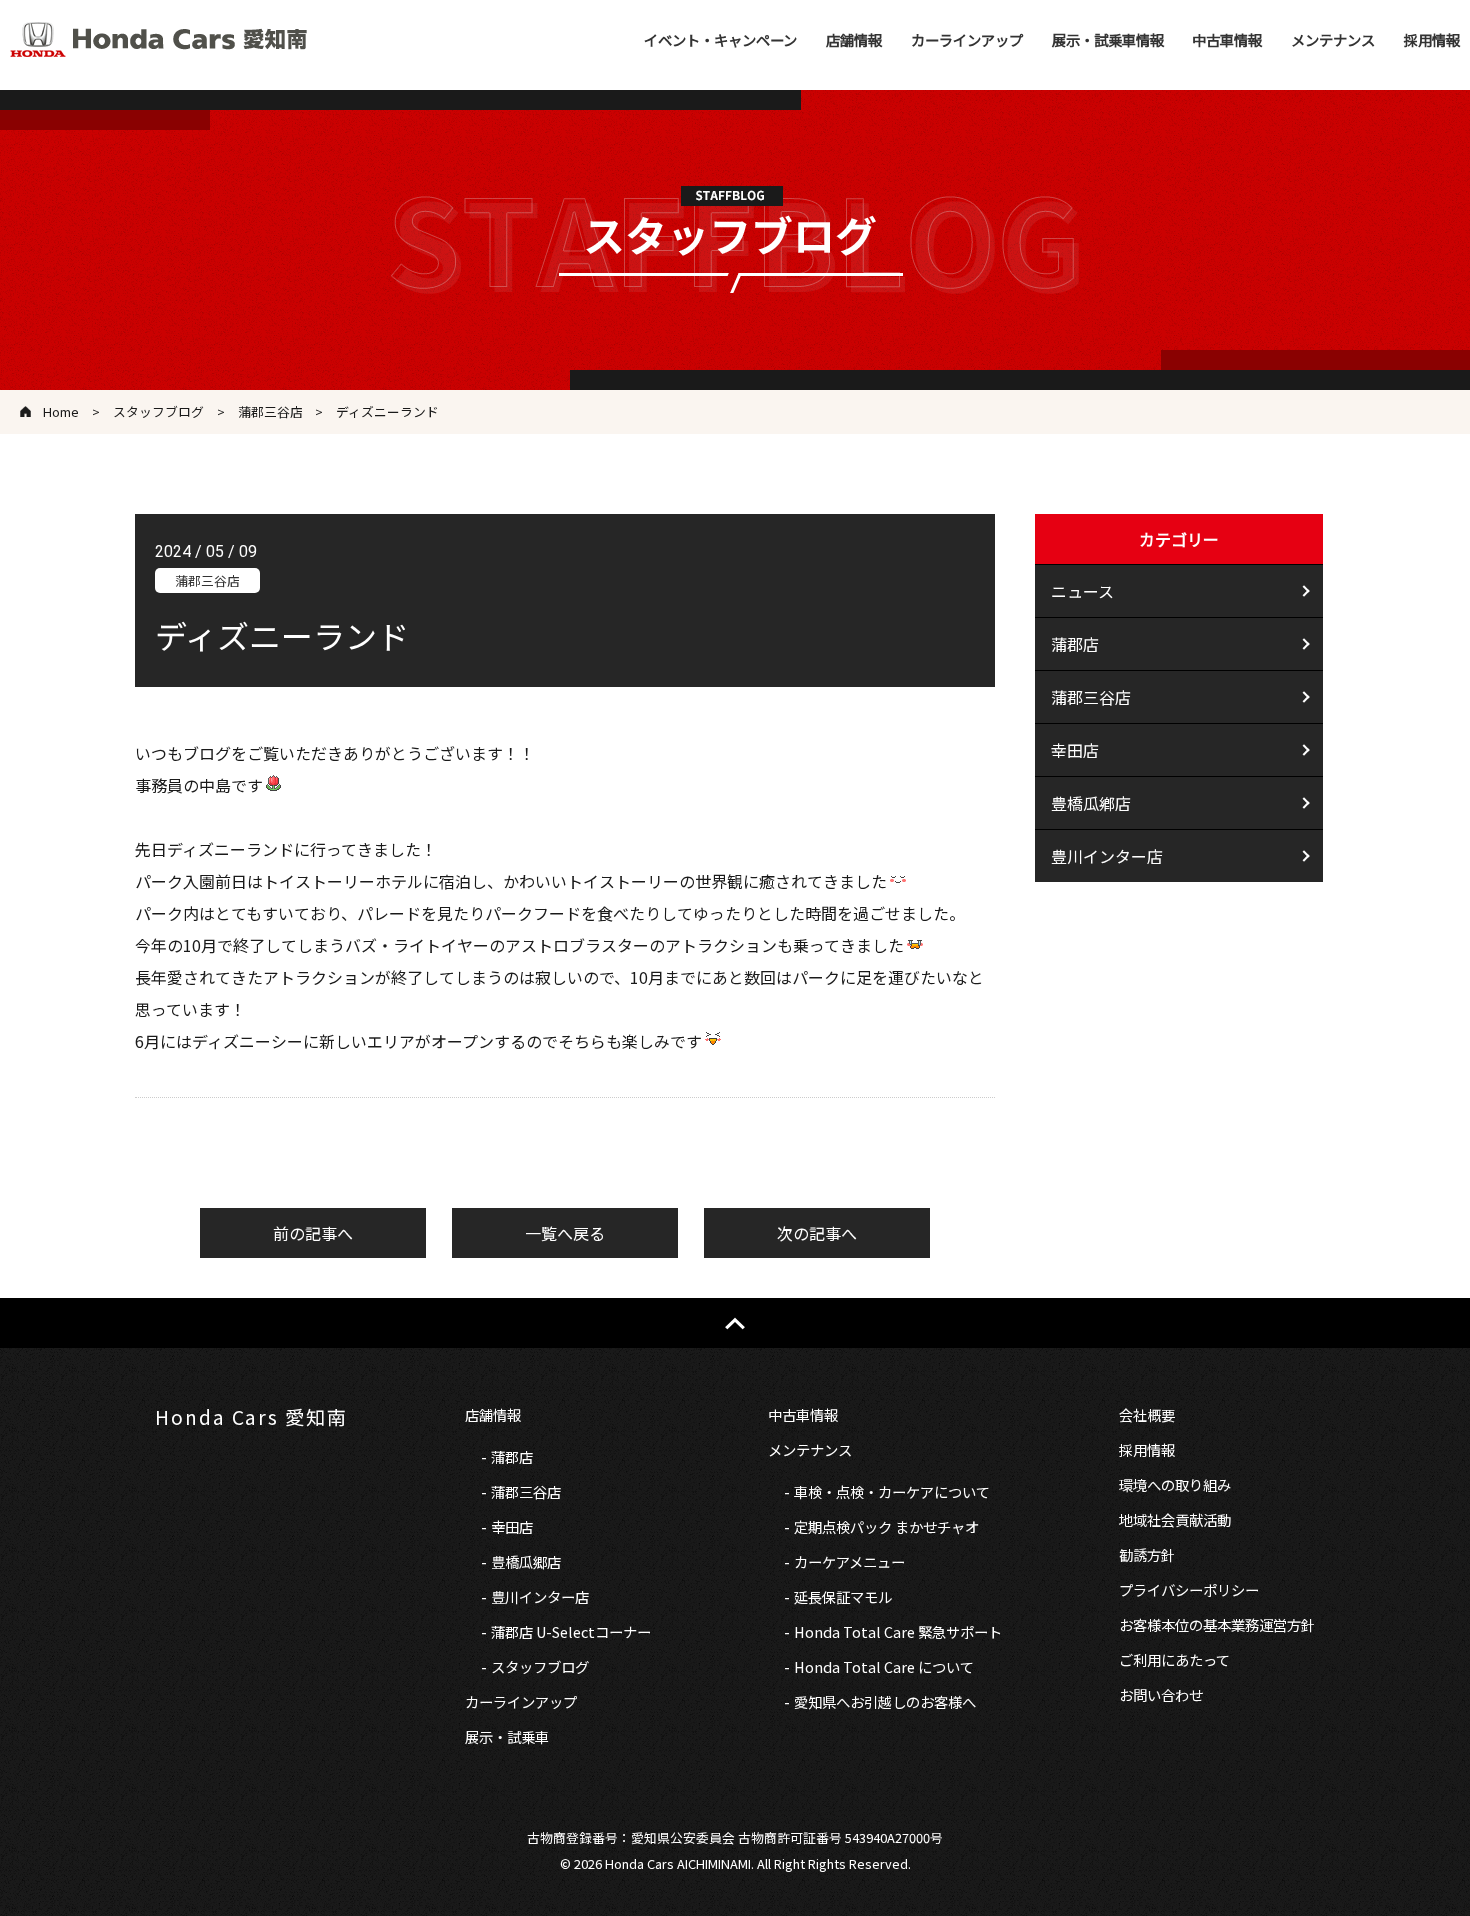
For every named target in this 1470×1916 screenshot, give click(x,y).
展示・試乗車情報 (1108, 39)
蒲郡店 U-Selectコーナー (571, 1631)
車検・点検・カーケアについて (892, 1491)
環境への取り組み (1175, 1484)
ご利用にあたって (1174, 1659)
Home (61, 411)
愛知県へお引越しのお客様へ (885, 1701)
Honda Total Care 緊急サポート (898, 1631)
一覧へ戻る (565, 1233)
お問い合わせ (1161, 1694)
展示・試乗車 (507, 1736)
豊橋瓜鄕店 (1091, 803)
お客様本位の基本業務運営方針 (1217, 1624)
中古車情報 (1227, 39)
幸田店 (1075, 750)
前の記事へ (313, 1233)
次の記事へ (817, 1233)
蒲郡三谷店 (270, 411)
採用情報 (1432, 39)
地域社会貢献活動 (1175, 1519)
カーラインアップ (967, 39)
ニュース (1082, 591)
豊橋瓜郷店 (526, 1561)
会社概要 (1147, 1414)
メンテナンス (1333, 39)
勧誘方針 (1147, 1554)
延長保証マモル (843, 1596)
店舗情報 (854, 39)
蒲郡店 (1075, 644)
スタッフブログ (158, 411)
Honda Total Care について (884, 1666)
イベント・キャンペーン (720, 39)
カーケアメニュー (849, 1561)
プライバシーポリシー (1189, 1589)
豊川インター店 (1107, 856)
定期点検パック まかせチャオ (886, 1526)
